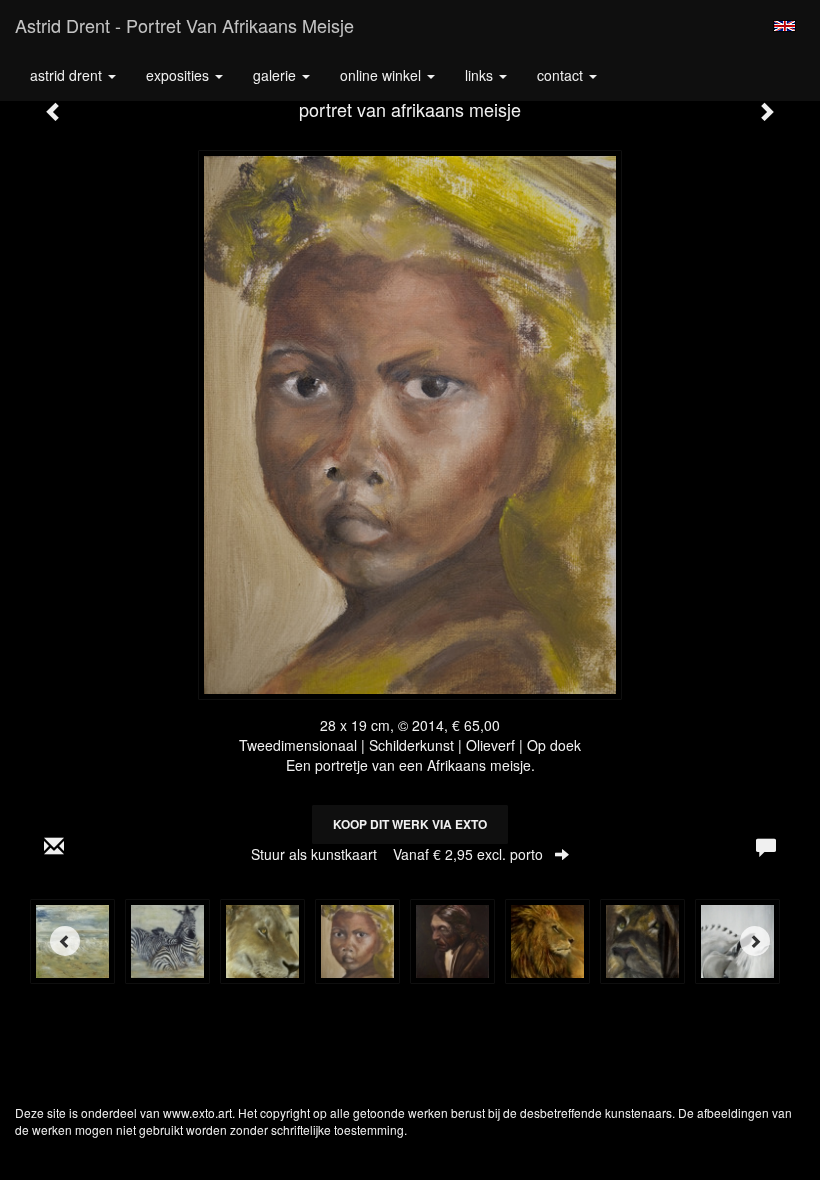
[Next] (755, 941)
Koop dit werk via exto (410, 824)
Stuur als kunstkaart (397, 854)
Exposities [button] (179, 75)
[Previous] (65, 941)
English (784, 26)
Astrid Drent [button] (68, 75)
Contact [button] (562, 75)
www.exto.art (197, 1112)
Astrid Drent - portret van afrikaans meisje (184, 25)
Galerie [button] (276, 75)
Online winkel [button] (382, 75)
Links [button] (481, 75)
